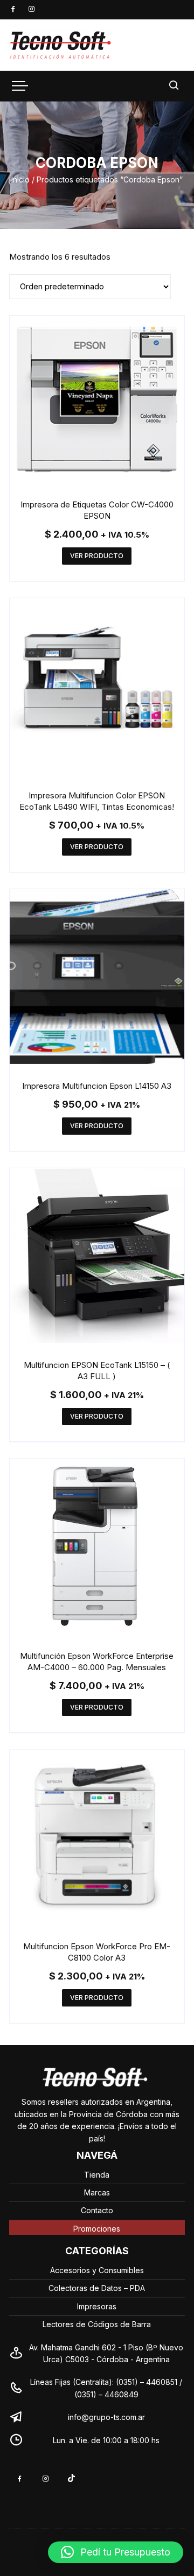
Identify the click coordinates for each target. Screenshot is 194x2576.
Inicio (20, 179)
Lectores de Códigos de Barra (97, 2324)
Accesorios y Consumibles (97, 2270)
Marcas (97, 2192)
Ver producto (97, 556)
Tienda (97, 2175)
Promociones (97, 2229)
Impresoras (97, 2306)
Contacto (97, 2210)
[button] (116, 2552)
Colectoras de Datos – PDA (97, 2288)
